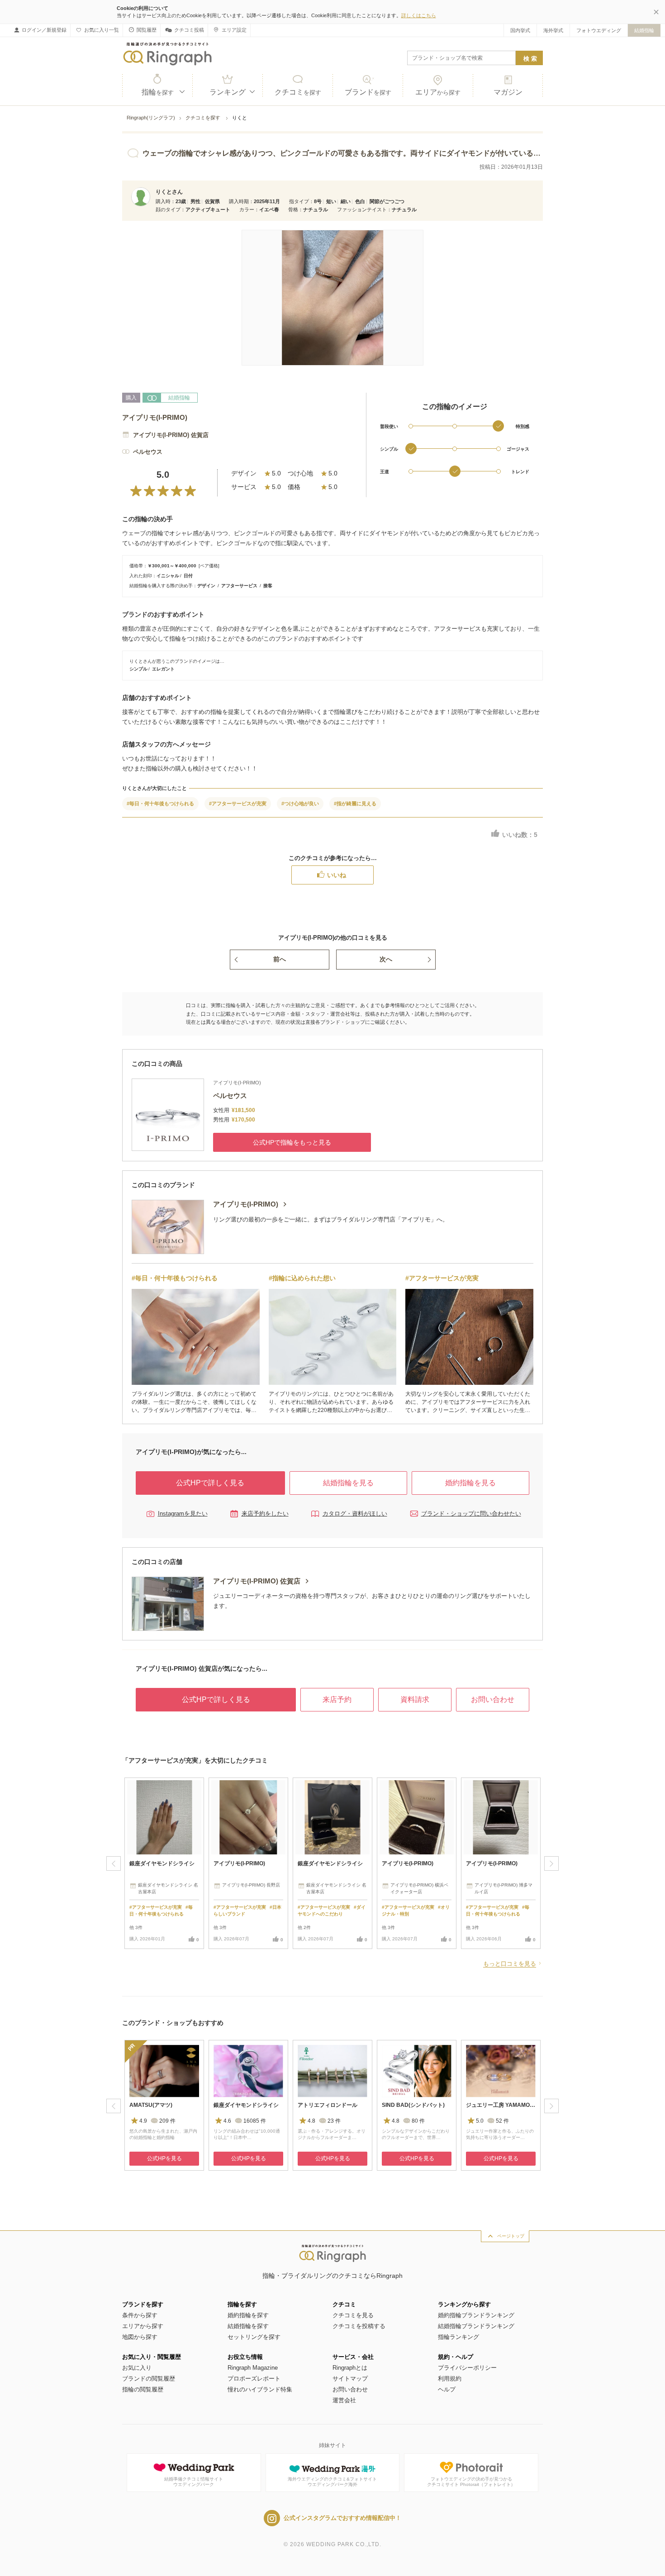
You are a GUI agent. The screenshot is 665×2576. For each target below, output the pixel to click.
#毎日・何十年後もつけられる (160, 803)
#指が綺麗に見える (355, 803)
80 (418, 2121)
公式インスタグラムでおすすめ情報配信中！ (342, 2518)
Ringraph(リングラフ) (151, 118)
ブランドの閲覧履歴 (149, 2379)
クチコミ (298, 92)
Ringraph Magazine (253, 2368)
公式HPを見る (164, 2158)
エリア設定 (234, 30)
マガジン (508, 92)
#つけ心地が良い (300, 803)
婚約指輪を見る (470, 1483)
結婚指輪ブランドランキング (476, 2326)
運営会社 (344, 2400)
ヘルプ (447, 2389)
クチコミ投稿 (189, 30)
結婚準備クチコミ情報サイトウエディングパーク (194, 2482)
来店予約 (337, 1699)
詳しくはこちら (419, 15)
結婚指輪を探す (248, 2326)
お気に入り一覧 (102, 30)
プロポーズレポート (254, 2379)
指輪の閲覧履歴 (143, 2389)
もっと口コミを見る (510, 1964)
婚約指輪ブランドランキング (476, 2315)
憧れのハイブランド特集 (260, 2389)
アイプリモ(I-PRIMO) (155, 417)
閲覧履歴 (147, 30)
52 (502, 2121)
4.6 (227, 2121)
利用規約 (450, 2379)
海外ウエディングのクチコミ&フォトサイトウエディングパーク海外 (332, 2482)
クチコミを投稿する (359, 2326)
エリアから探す (143, 2326)
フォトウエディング (599, 30)
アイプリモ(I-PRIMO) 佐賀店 (171, 435)
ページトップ (511, 2236)
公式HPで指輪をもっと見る (292, 1142)
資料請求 (415, 1699)
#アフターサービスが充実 (238, 803)
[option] (164, 1863)
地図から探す (140, 2337)
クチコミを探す (204, 118)
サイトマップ (350, 2379)
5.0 (480, 2121)
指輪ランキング (458, 2337)
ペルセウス (148, 452)
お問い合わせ (493, 1699)
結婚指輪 (644, 30)
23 (334, 2121)
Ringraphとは (350, 2368)
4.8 (311, 2121)
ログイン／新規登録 (44, 30)
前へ (280, 959)
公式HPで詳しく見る (210, 1483)
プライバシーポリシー (467, 2368)
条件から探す (140, 2315)
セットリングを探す (254, 2337)
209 (167, 2121)
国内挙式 (520, 30)
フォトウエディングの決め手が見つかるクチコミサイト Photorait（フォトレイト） (471, 2482)
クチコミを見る (353, 2315)
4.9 (143, 2121)
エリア (438, 92)
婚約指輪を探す (248, 2315)
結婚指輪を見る (348, 1483)
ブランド (368, 92)
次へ (386, 959)
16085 (255, 2121)
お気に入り (137, 2368)
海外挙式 (553, 30)
